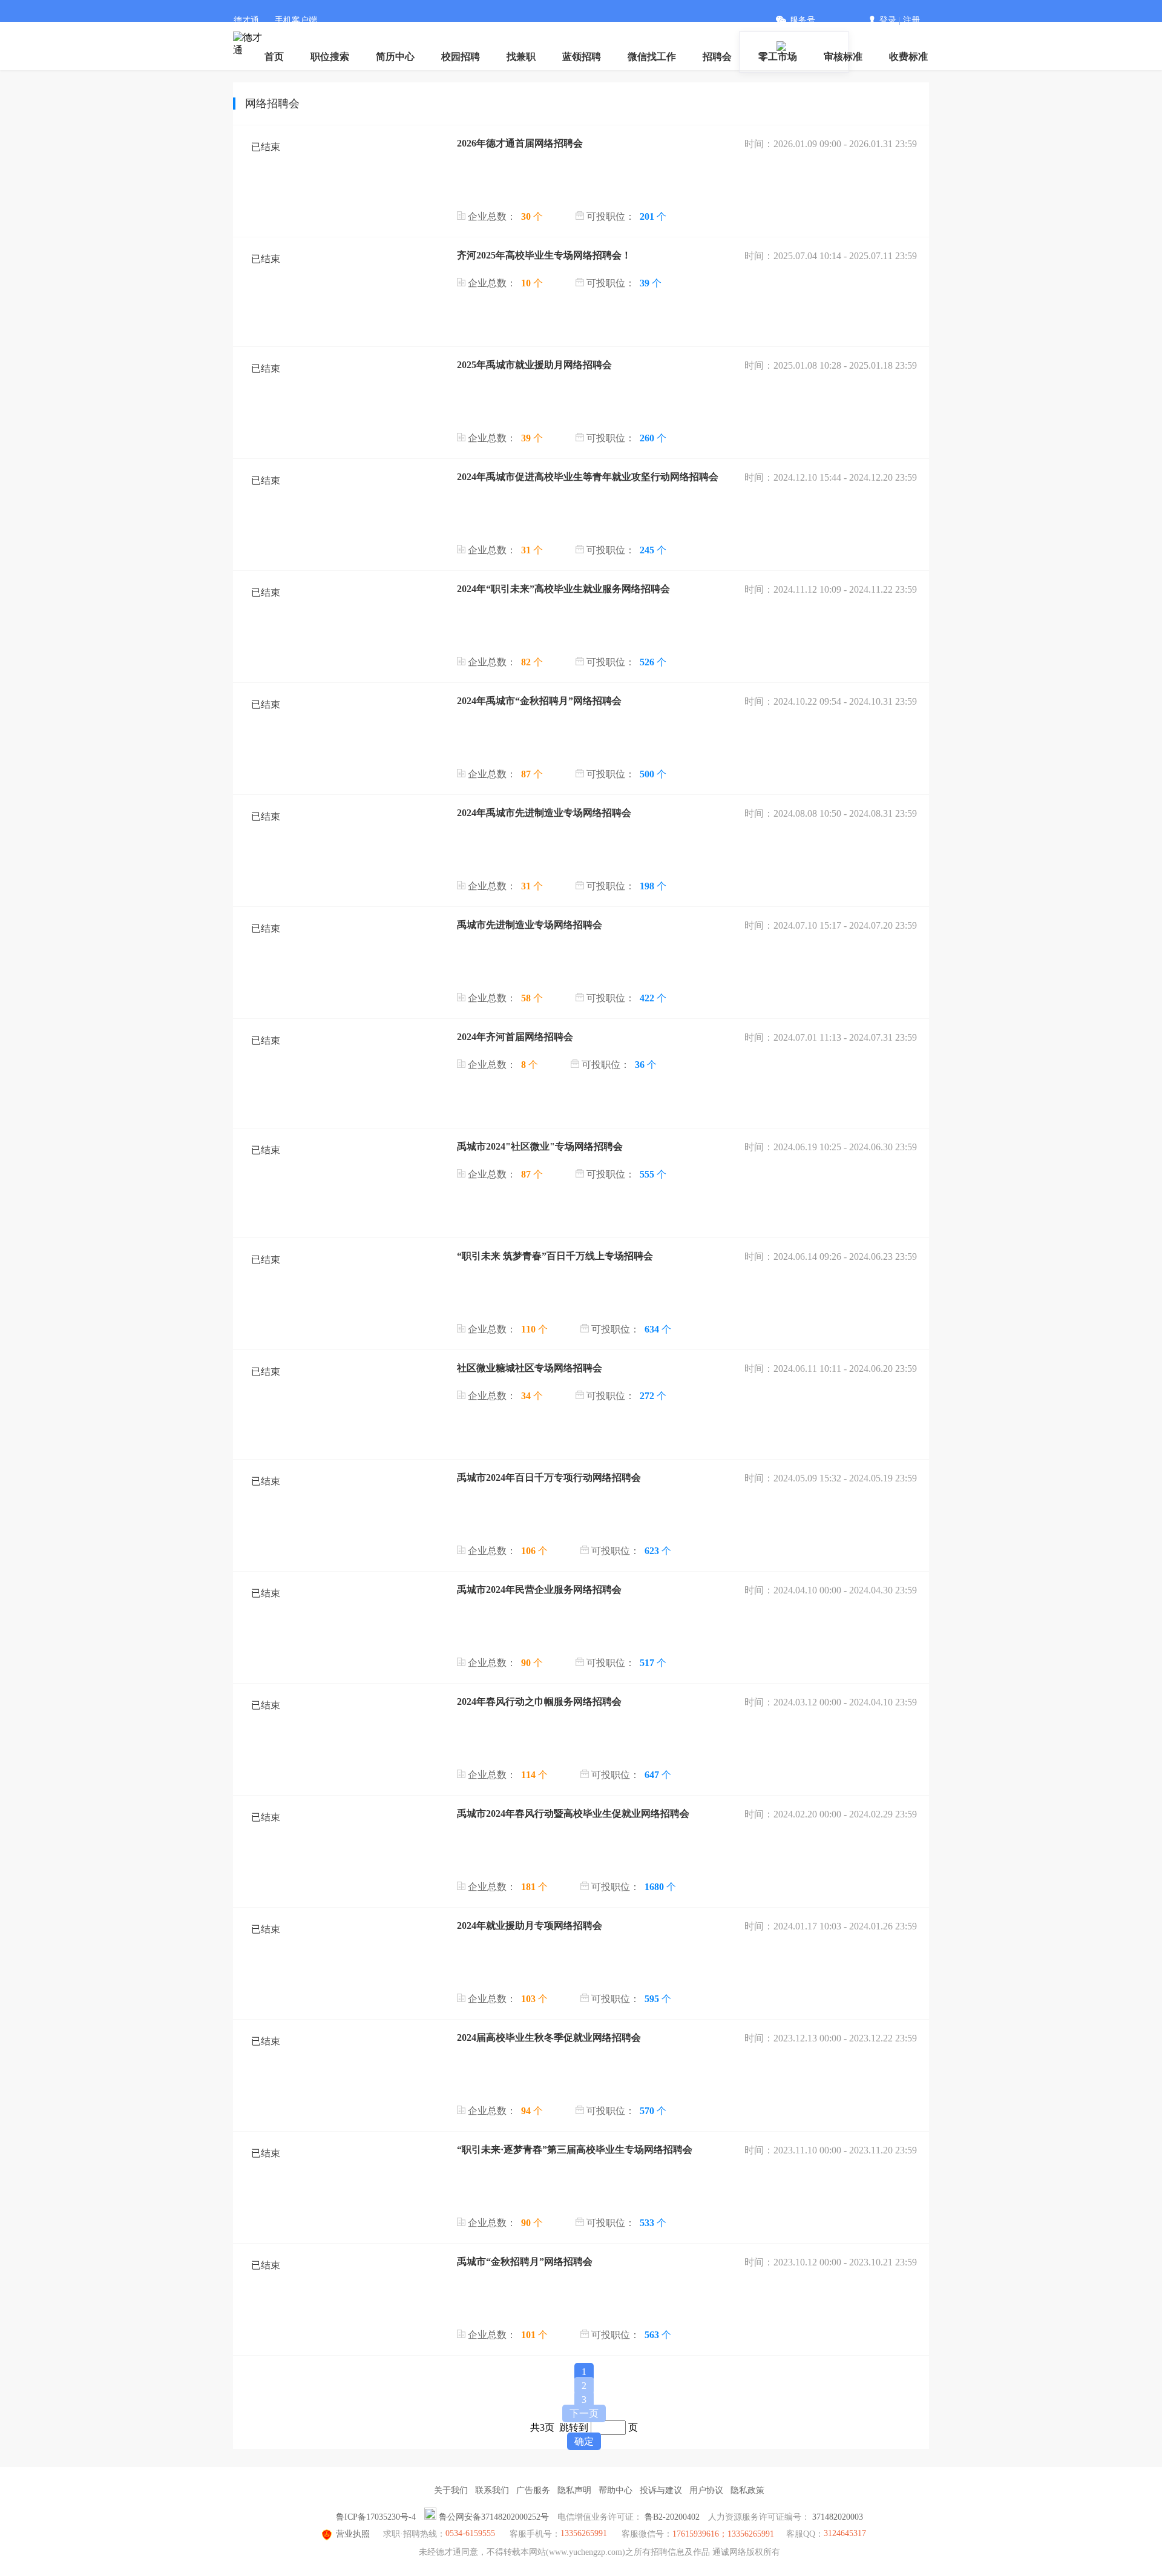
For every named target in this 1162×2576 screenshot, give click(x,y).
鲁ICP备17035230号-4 (376, 2517)
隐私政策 (747, 2490)
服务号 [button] (803, 20)
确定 (584, 2441)
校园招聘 (461, 57)
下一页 (584, 2413)
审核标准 (843, 57)
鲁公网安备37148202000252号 (494, 2517)
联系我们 (492, 2490)
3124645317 (845, 2533)
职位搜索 (330, 57)
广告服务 (533, 2490)
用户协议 (706, 2490)
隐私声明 (574, 2490)
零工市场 (778, 57)
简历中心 (395, 57)
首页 (274, 57)
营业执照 (353, 2534)
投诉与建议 (661, 2490)
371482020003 (838, 2517)
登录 (888, 20)
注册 (911, 20)
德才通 (246, 20)
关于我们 (451, 2490)
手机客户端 (296, 20)
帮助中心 (615, 2490)
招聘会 (717, 57)
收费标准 (908, 57)
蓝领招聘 (582, 57)
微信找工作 (652, 57)
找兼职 (521, 57)
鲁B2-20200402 (672, 2517)
